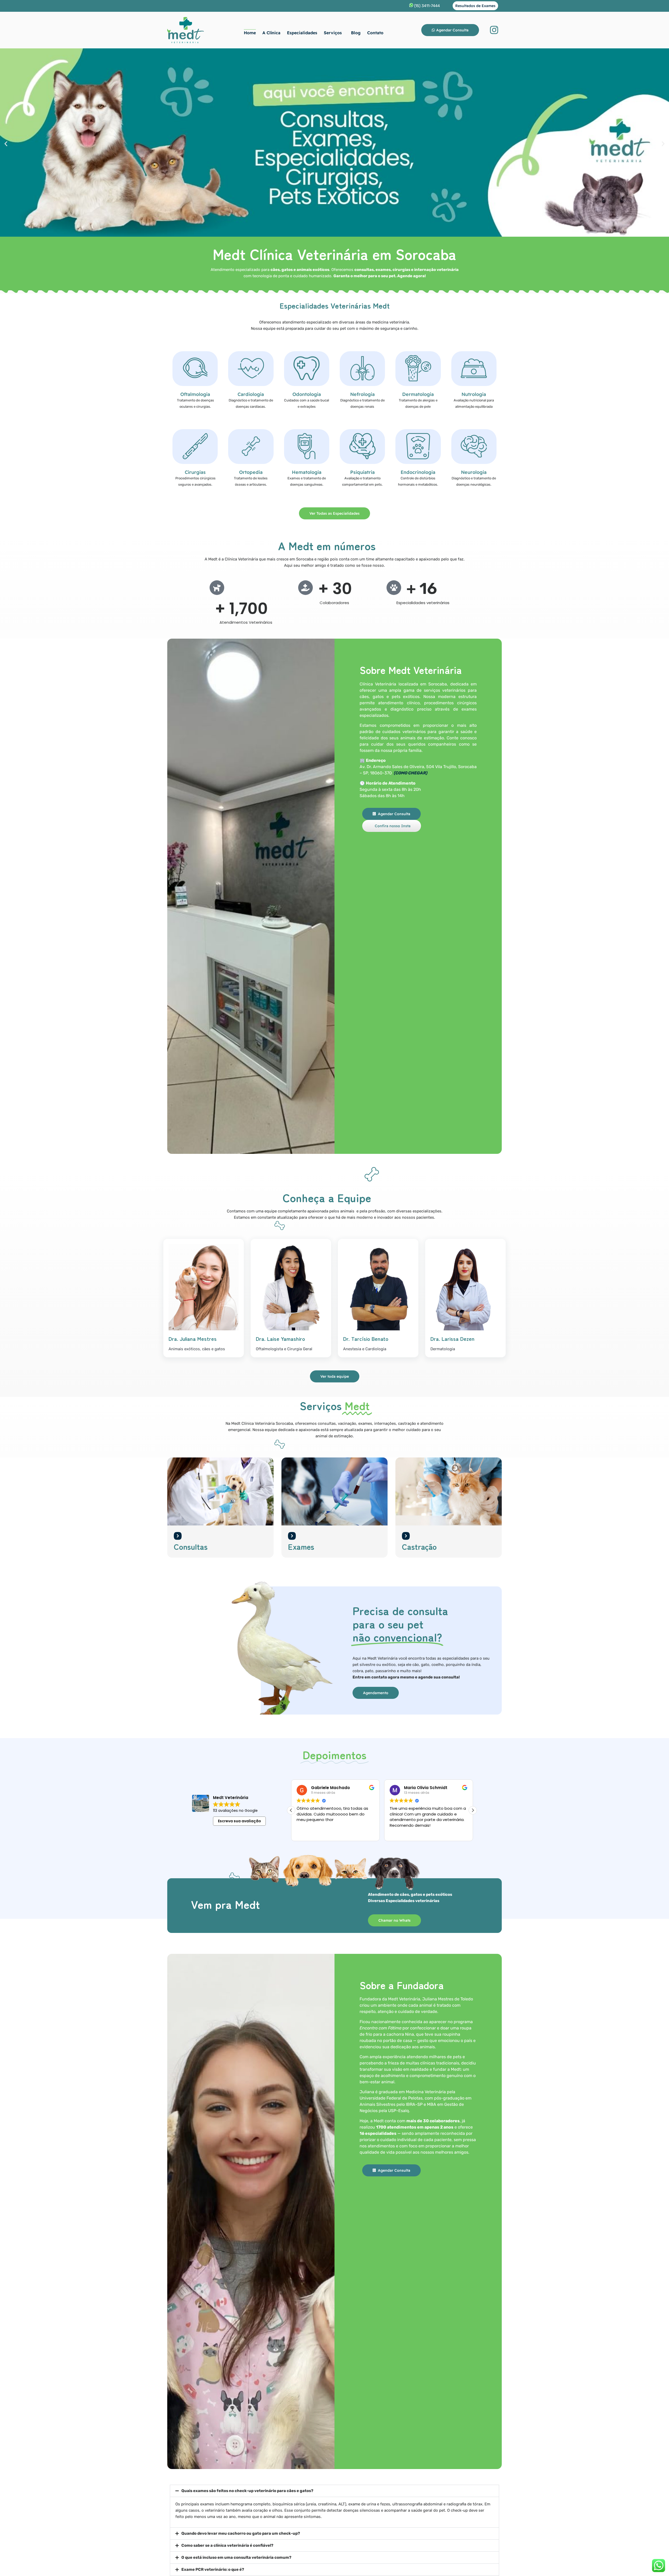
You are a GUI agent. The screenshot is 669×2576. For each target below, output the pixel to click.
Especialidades (302, 33)
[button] (6, 143)
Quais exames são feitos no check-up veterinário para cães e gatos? (247, 2491)
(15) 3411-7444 (427, 6)
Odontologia (307, 394)
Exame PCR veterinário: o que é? (213, 2569)
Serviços (333, 33)
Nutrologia (474, 394)
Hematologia (307, 472)
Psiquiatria (362, 472)
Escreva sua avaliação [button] (240, 1821)
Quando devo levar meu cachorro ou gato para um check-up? (241, 2533)
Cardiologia (251, 394)
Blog (356, 33)
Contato (375, 33)
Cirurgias (195, 472)
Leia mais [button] (398, 1833)
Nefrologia (362, 394)
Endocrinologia (418, 472)
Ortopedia (251, 472)
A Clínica (271, 33)
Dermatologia (418, 394)
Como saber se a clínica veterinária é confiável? (227, 2545)
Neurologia (474, 472)
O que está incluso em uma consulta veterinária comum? (236, 2557)
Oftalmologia (195, 394)
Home (250, 33)
